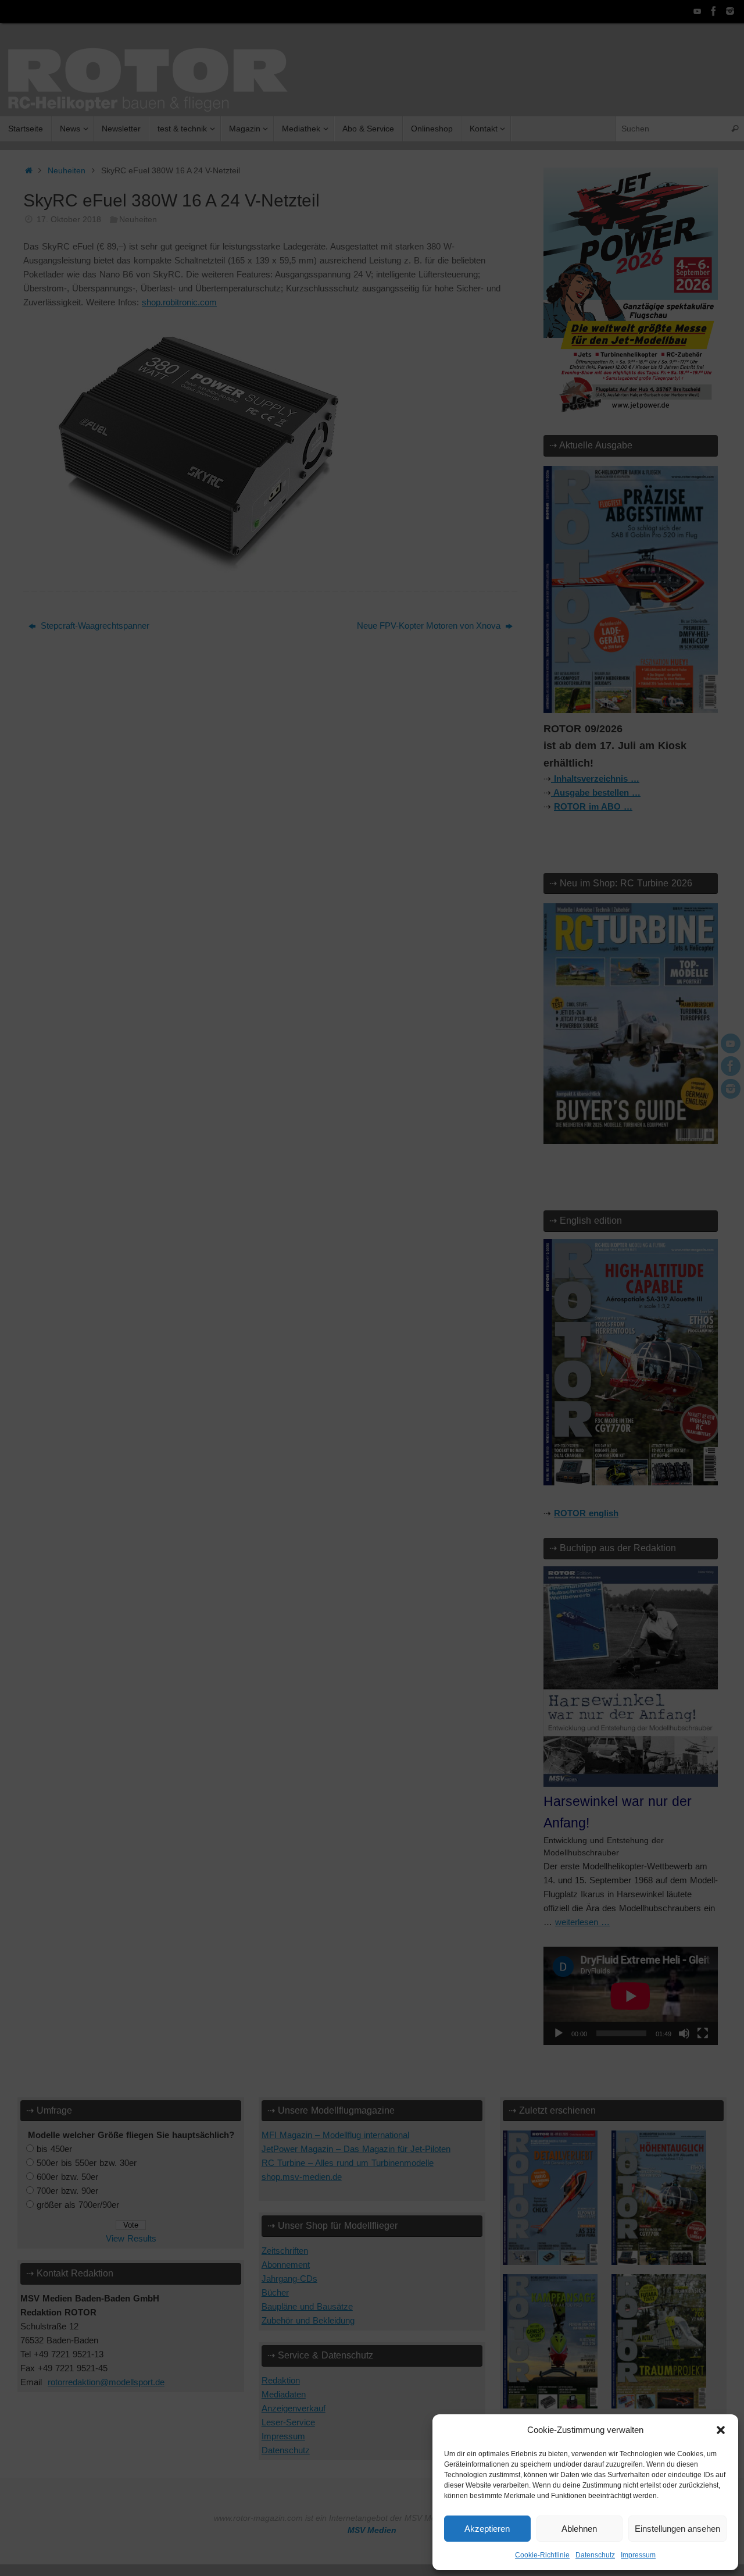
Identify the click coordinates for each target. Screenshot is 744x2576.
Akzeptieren (487, 2529)
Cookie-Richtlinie (542, 2555)
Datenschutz (595, 2555)
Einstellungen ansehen (677, 2529)
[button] (721, 2430)
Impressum (638, 2555)
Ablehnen (579, 2529)
